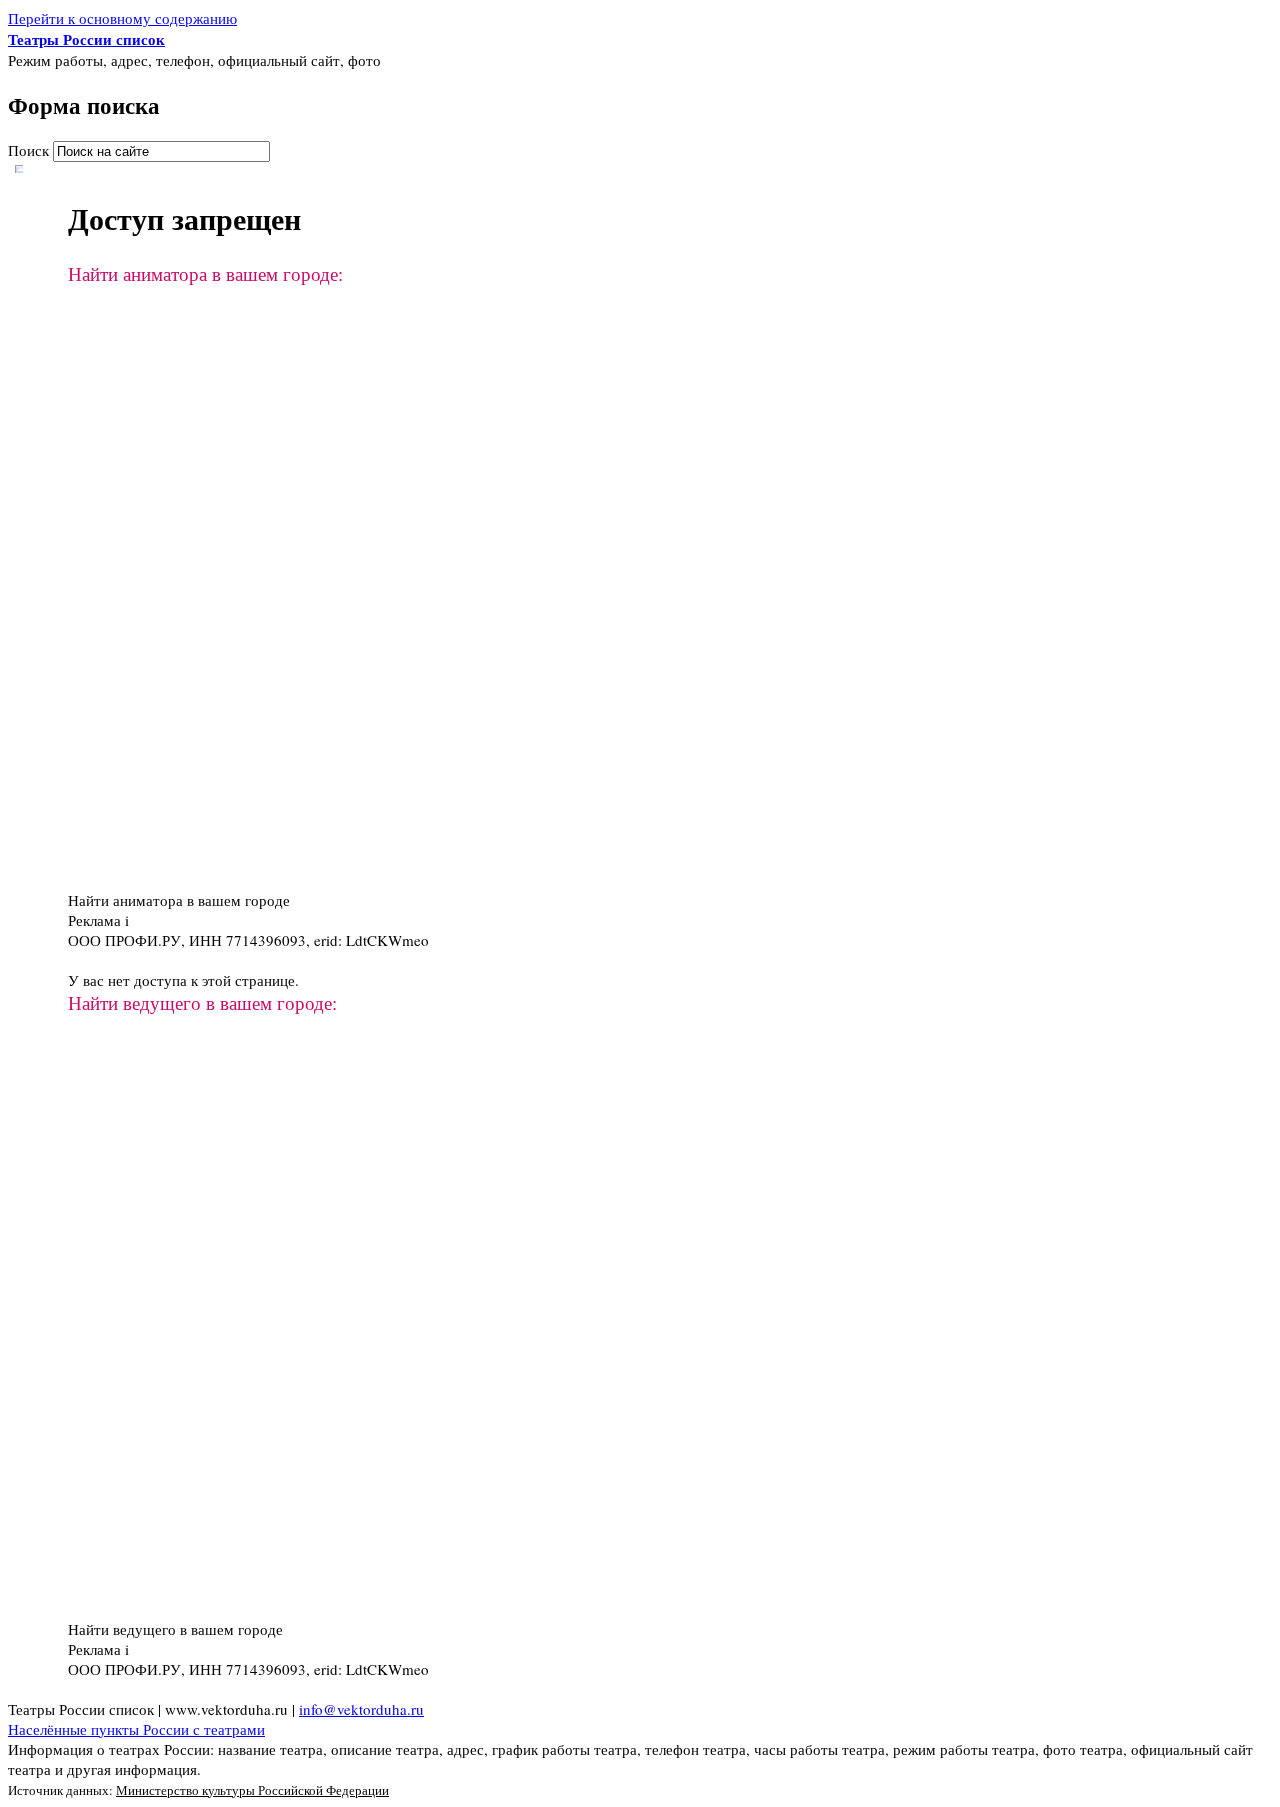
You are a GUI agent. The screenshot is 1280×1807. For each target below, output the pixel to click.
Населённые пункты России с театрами (136, 1729)
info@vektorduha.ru (361, 1709)
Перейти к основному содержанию (122, 18)
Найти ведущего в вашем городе (175, 1629)
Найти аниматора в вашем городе (179, 900)
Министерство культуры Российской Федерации (252, 1790)
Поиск (30, 150)
